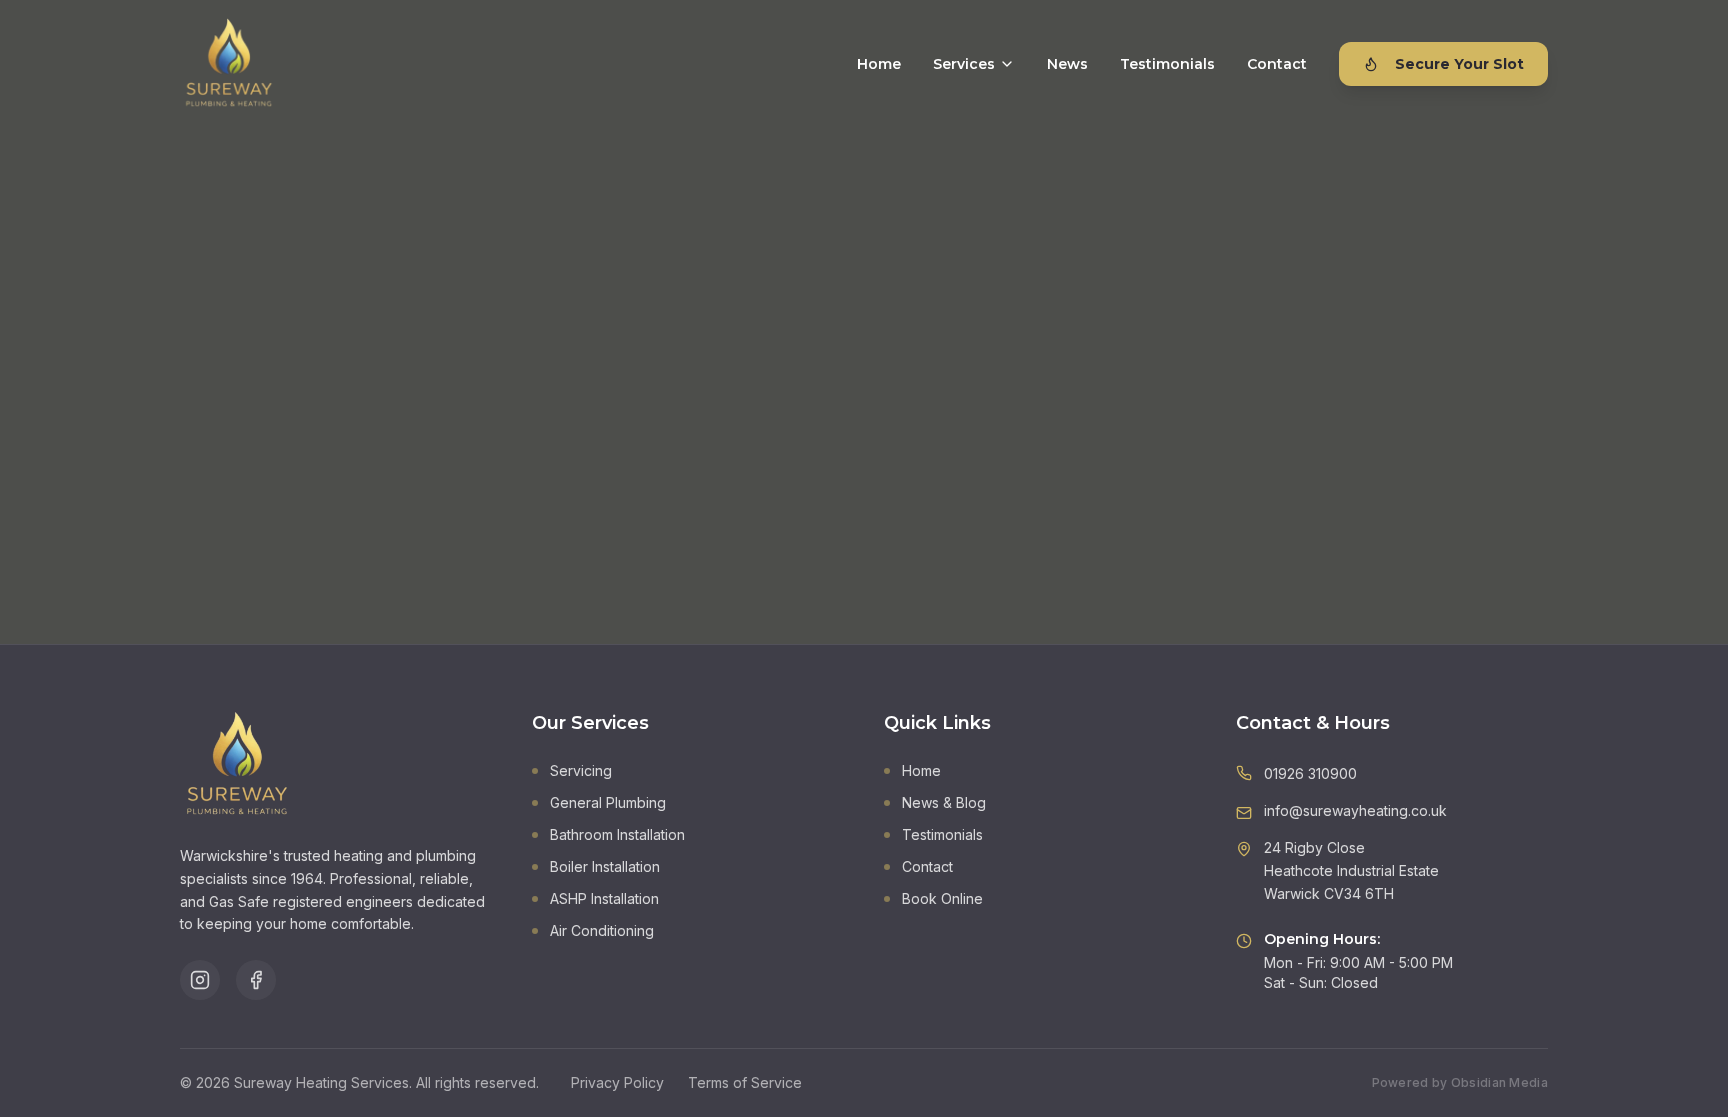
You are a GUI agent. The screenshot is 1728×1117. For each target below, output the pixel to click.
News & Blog (944, 802)
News (1067, 64)
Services (964, 64)
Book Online (942, 898)
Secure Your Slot (1459, 64)
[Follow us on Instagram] (200, 980)
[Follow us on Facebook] (256, 980)
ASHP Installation (604, 898)
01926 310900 (1310, 773)
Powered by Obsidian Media (1460, 1082)
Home (879, 64)
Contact (1277, 64)
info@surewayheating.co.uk (1355, 810)
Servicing (581, 770)
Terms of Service (745, 1082)
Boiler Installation (605, 866)
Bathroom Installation (617, 834)
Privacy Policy (617, 1082)
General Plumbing (608, 802)
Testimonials (1167, 64)
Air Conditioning (602, 930)
